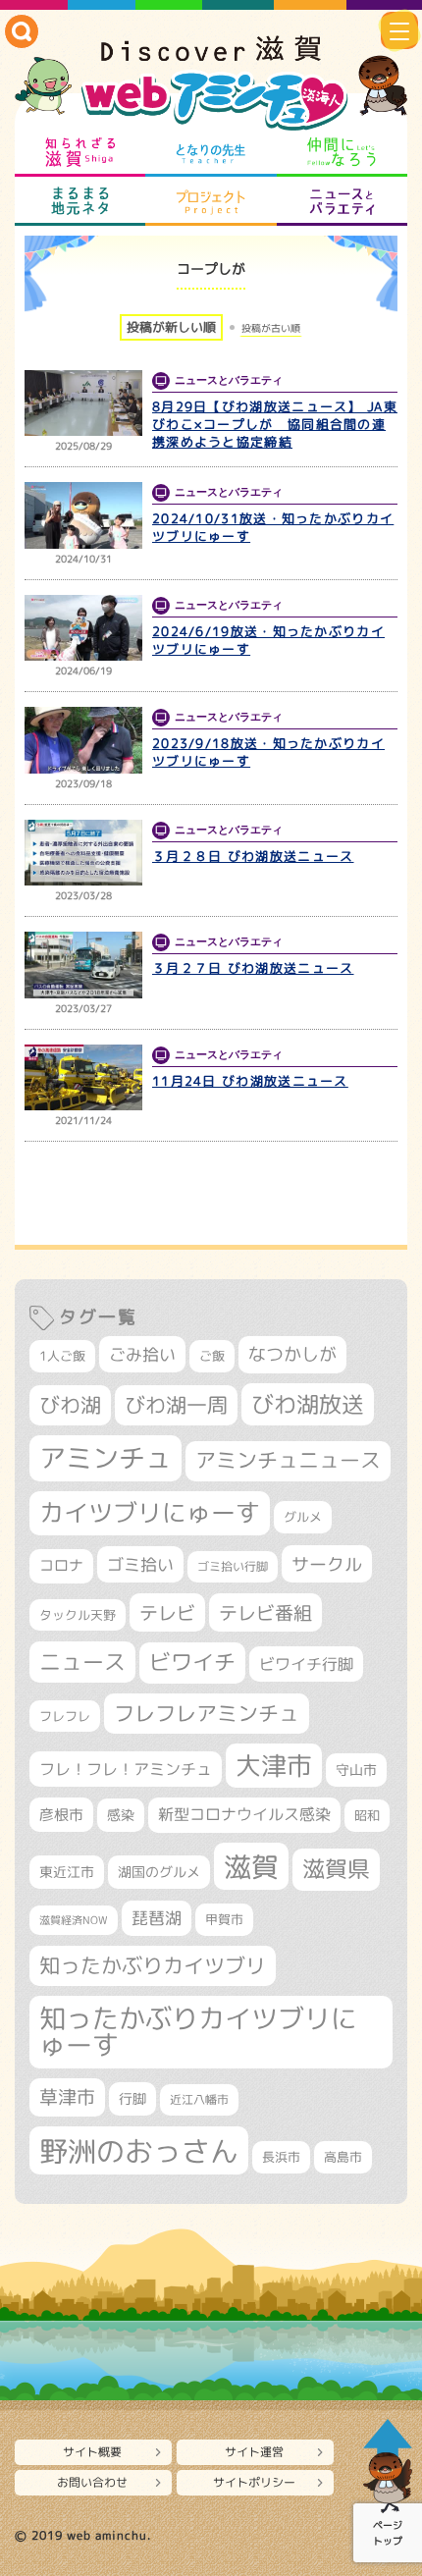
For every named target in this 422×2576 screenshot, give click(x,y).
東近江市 (67, 1872)
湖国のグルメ (159, 1872)
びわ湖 (70, 1405)
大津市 (274, 1766)
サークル (327, 1564)
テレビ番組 (265, 1612)
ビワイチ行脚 (306, 1664)
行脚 (132, 2098)
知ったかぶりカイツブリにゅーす (198, 2032)
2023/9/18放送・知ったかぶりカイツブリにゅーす (268, 752)
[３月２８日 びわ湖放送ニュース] (83, 853)
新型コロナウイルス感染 (244, 1814)
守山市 (356, 1770)
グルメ (303, 1517)
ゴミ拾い (140, 1564)
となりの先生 (211, 152)
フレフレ (65, 1716)
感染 (121, 1815)
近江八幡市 (199, 2099)
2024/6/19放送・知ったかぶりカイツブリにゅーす (268, 640)
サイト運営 (254, 2452)
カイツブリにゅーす (150, 1512)
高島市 (343, 2157)
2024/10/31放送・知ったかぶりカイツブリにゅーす (273, 527)
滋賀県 (336, 1869)
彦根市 (61, 1815)
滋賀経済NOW (74, 1920)
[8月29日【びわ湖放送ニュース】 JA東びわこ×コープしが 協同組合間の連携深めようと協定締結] (83, 403)
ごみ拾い (142, 1354)
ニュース (82, 1662)
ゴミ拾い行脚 (233, 1566)
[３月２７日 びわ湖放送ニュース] (83, 965)
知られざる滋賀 (80, 152)
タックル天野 (78, 1615)
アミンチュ (105, 1458)
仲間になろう (342, 152)
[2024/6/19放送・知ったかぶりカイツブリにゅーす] (83, 628)
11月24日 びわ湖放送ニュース (250, 1081)
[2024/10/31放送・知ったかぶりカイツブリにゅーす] (83, 515)
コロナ (61, 1565)
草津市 (67, 2097)
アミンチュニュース (288, 1460)
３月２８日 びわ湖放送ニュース (253, 856)
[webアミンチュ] (211, 84)
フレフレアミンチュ (207, 1713)
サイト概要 (92, 2452)
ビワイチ (192, 1662)
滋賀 (251, 1866)
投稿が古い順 (271, 328)
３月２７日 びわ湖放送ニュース (253, 968)
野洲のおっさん (139, 2150)
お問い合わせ (92, 2482)
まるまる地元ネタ (80, 201)
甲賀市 (224, 1919)
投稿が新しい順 (171, 327)
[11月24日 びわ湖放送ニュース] (83, 1078)
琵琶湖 (157, 1918)
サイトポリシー (254, 2482)
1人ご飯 (62, 1356)
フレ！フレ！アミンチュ (126, 1769)
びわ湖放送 (308, 1404)
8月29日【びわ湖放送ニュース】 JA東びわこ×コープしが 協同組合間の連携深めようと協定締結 (275, 424)
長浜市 (281, 2157)
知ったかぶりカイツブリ (153, 1965)
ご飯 (212, 1356)
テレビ (167, 1612)
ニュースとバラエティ (342, 201)
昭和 (367, 1815)
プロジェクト (211, 201)
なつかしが (292, 1354)
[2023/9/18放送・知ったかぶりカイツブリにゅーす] (83, 740)
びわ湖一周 (176, 1405)
